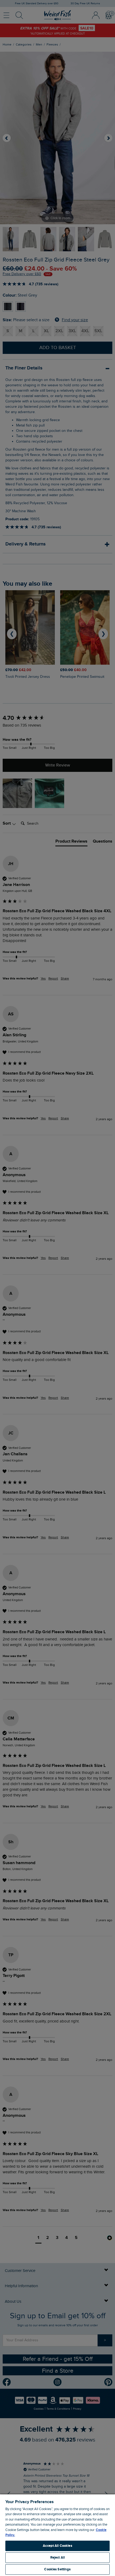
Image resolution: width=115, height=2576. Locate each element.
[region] (57, 2535)
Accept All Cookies (57, 2546)
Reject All (57, 2558)
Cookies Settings (57, 2569)
